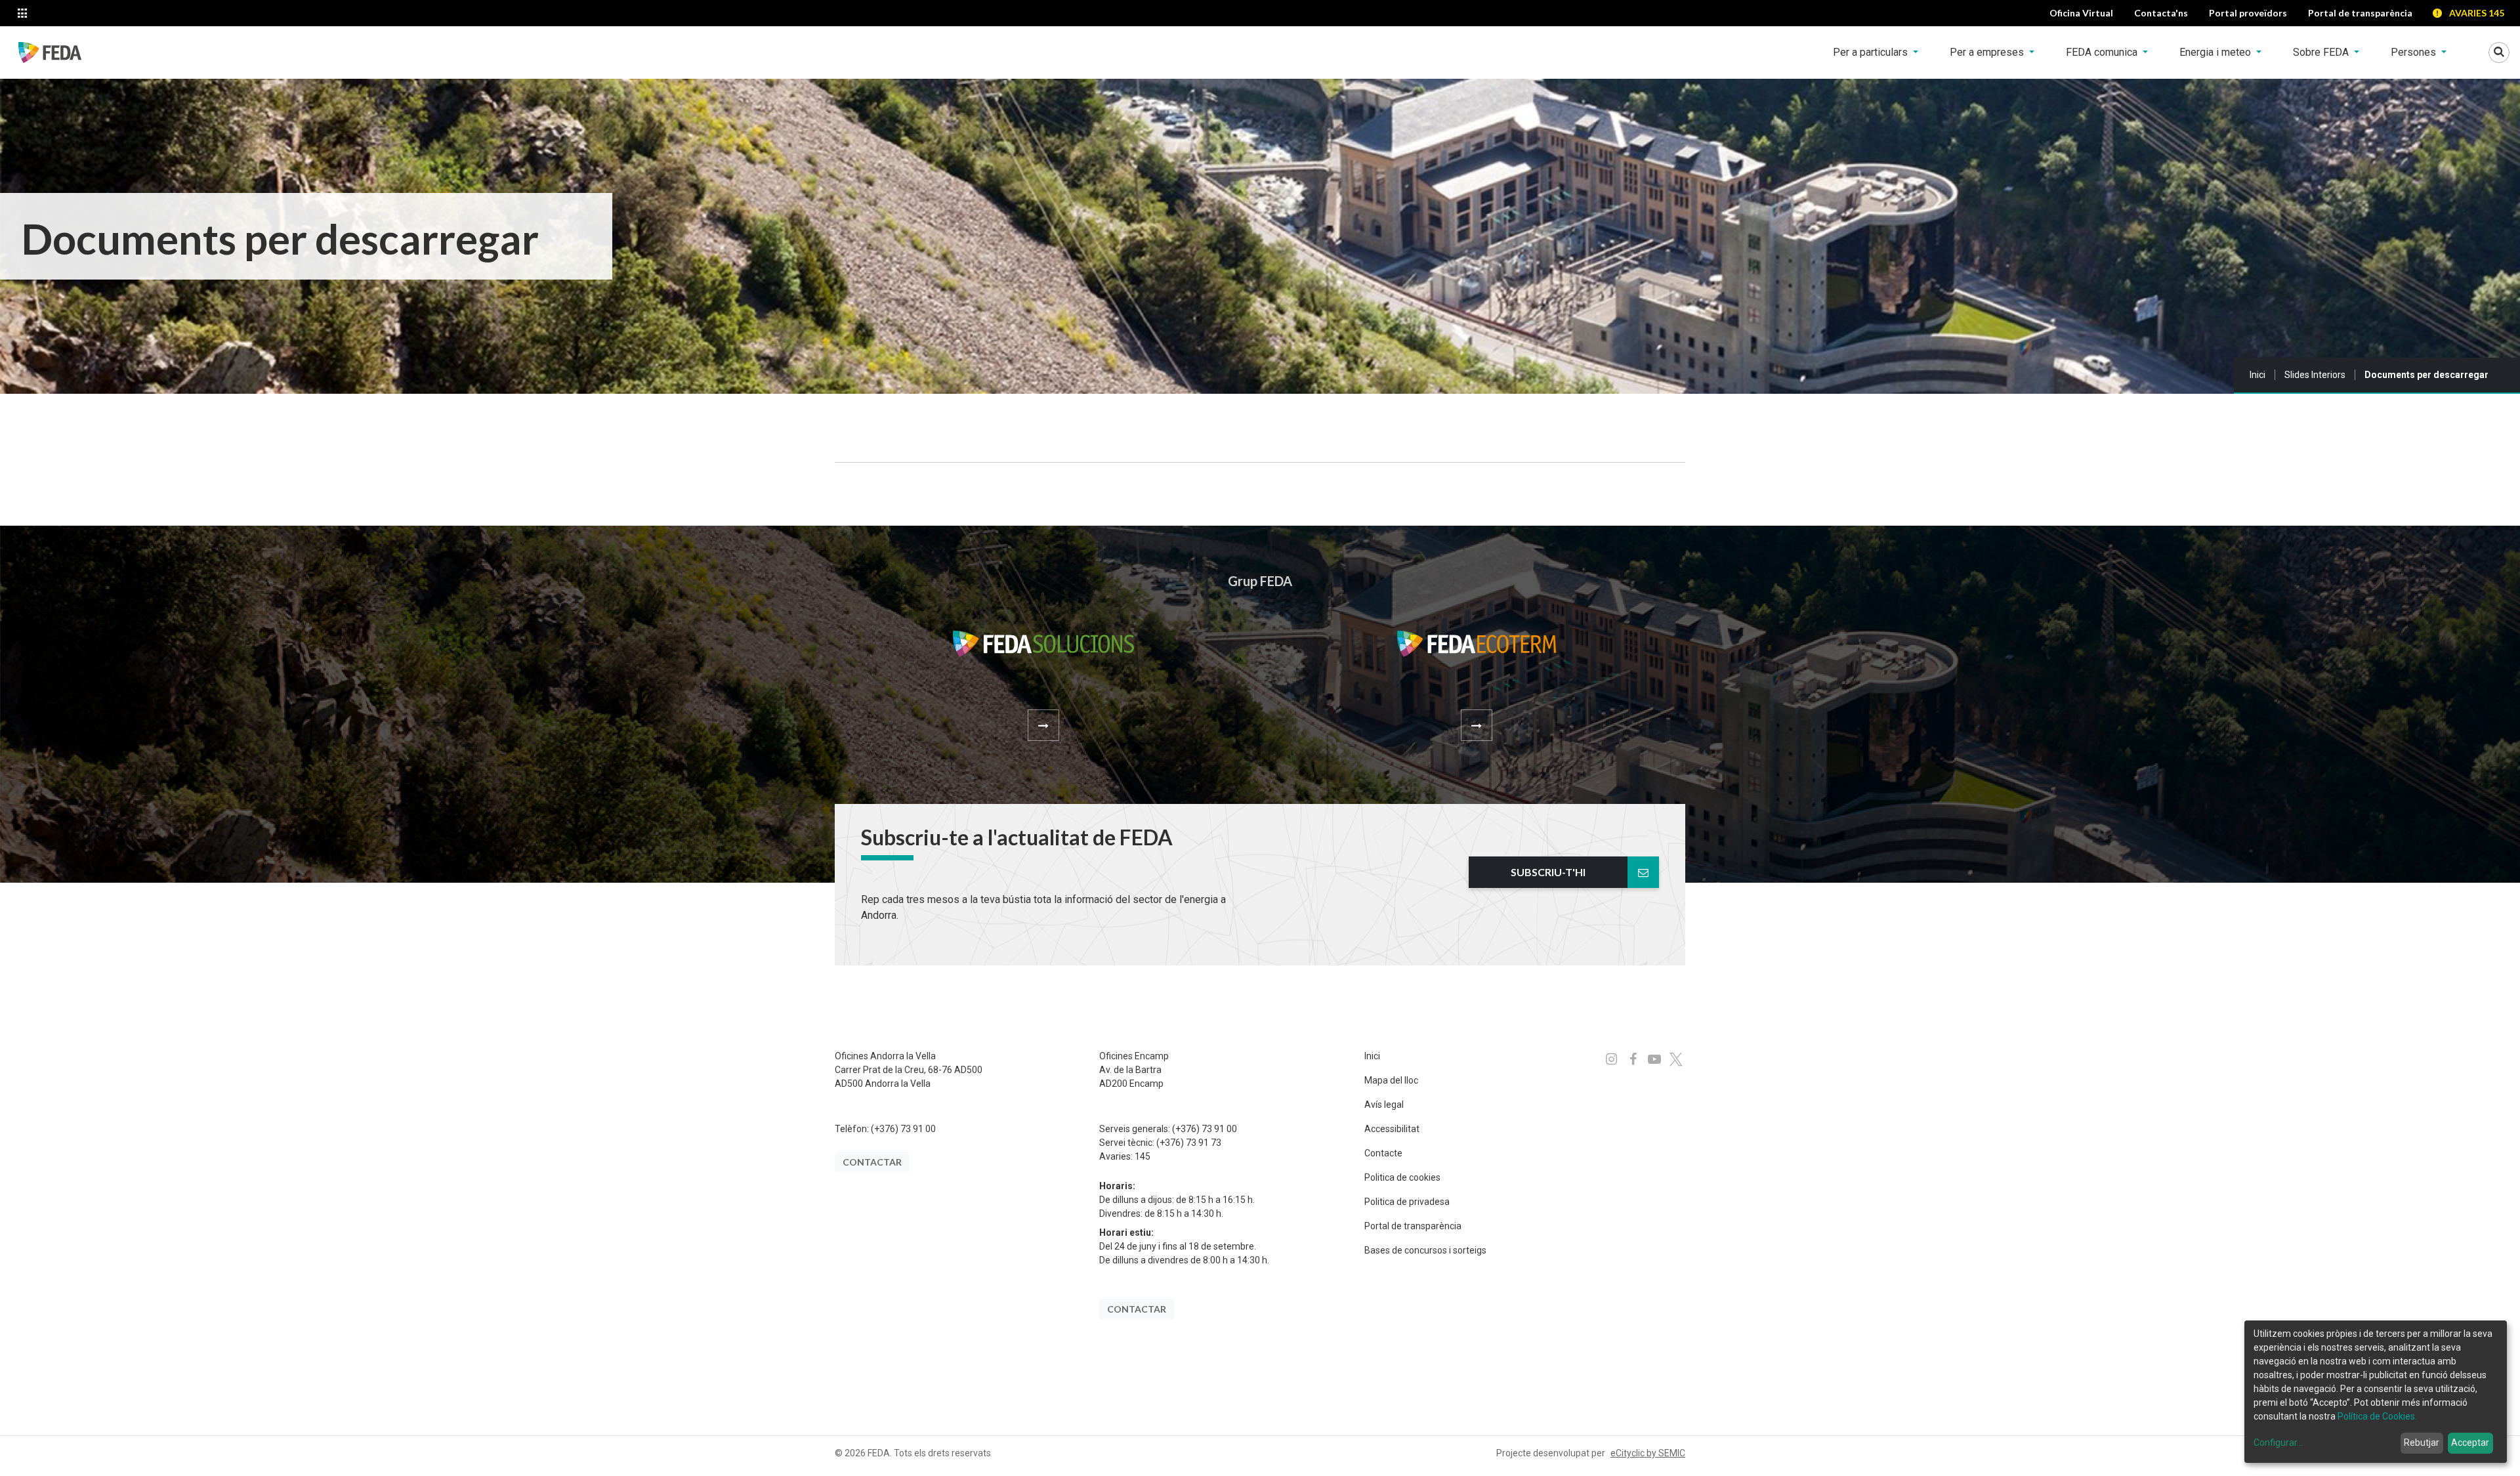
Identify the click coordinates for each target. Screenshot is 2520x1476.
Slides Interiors (2315, 375)
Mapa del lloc (1391, 1080)
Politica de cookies (1402, 1177)
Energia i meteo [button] (2216, 52)
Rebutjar (2422, 1443)
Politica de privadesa (1407, 1202)
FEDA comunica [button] (2103, 52)
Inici (2257, 375)
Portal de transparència (1413, 1226)
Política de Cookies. (2377, 1416)
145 (1143, 1156)
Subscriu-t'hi (1548, 872)
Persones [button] (2415, 52)
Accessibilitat (1392, 1129)
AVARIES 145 (2477, 13)
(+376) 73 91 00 (903, 1129)
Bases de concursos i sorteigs (1425, 1250)
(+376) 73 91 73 (1189, 1143)
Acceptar (2470, 1443)
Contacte (1383, 1153)
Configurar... (2278, 1443)
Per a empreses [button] (1988, 52)
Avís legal (1384, 1105)
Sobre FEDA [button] (2322, 52)
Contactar (872, 1162)
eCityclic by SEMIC (1648, 1453)
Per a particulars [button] (1872, 52)
